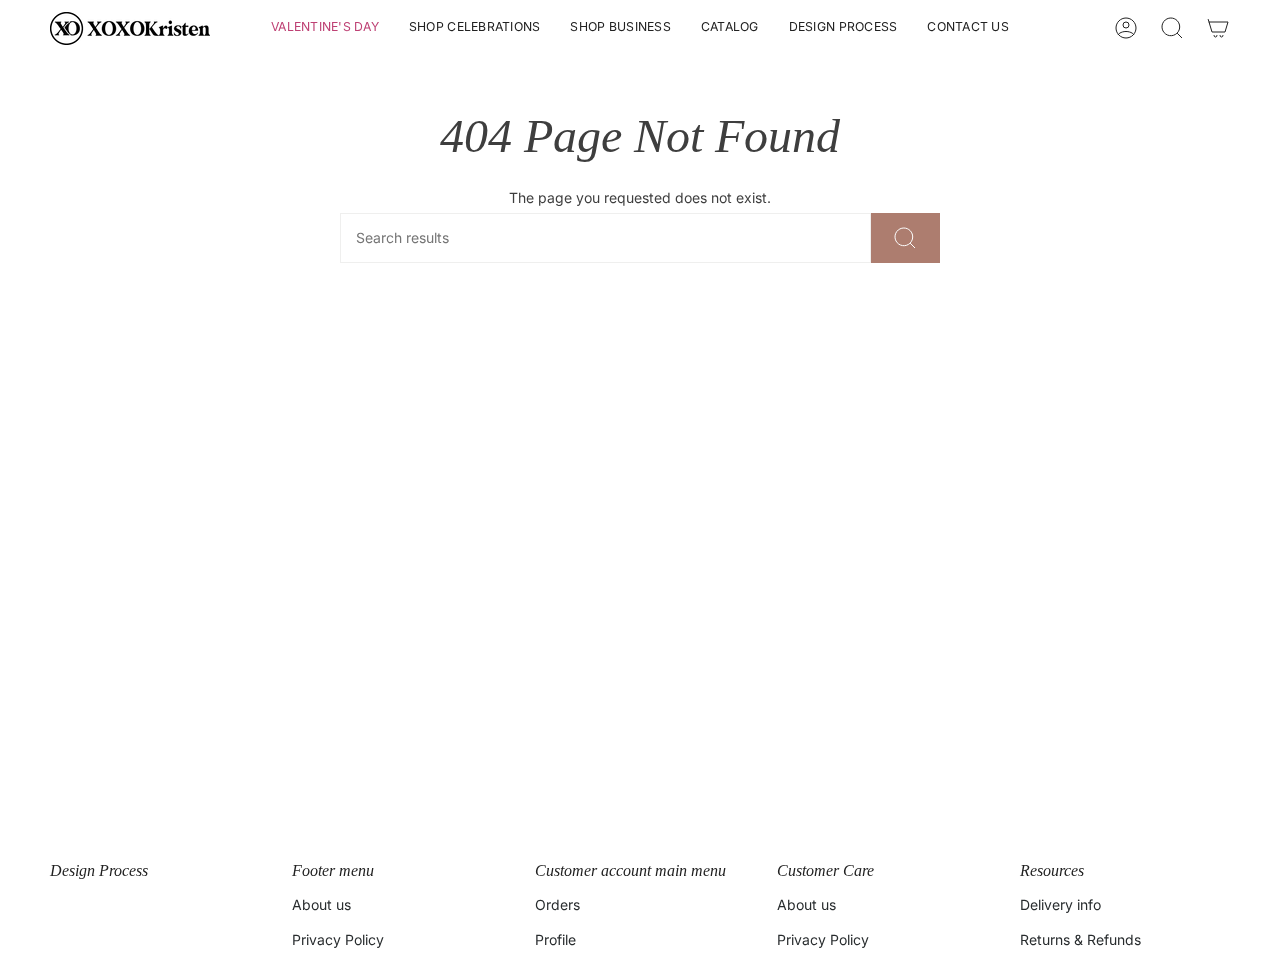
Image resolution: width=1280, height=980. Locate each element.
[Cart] (1218, 28)
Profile (555, 939)
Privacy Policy (338, 939)
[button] (325, 28)
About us (321, 904)
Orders (557, 904)
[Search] (905, 238)
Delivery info (1060, 904)
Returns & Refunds (1080, 939)
